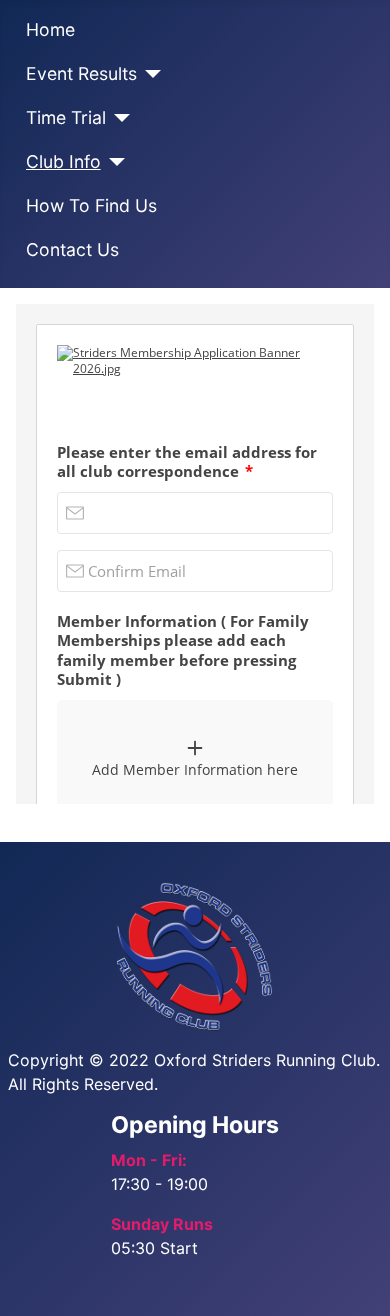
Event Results (81, 73)
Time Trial (66, 117)
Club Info (63, 161)
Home (50, 29)
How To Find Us (91, 205)
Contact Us (72, 249)
